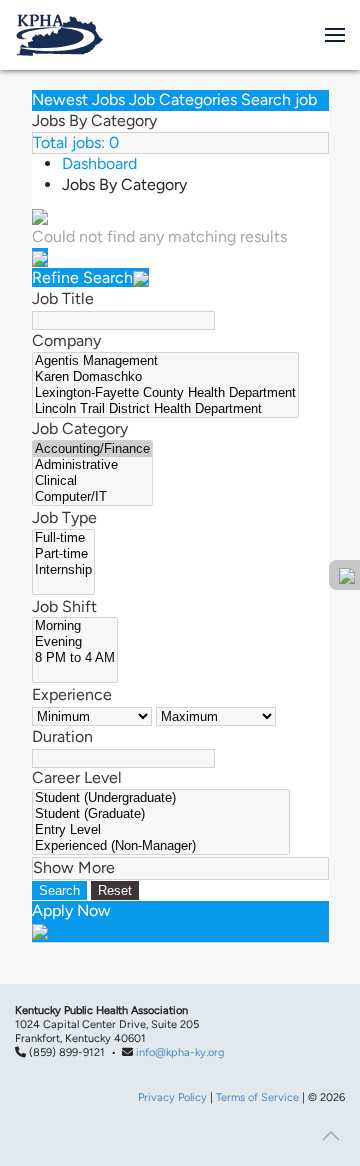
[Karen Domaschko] (165, 377)
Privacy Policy (172, 1097)
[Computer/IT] (92, 497)
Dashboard (99, 163)
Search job (279, 99)
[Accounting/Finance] (92, 449)
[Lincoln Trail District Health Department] (165, 409)
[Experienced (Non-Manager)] (161, 846)
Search (59, 890)
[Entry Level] (161, 830)
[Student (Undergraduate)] (161, 798)
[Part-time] (63, 554)
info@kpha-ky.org (180, 1052)
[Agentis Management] (165, 361)
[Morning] (75, 626)
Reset (115, 890)
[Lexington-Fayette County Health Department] (165, 393)
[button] (335, 35)
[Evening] (75, 642)
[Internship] (63, 570)
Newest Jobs (78, 99)
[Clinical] (92, 481)
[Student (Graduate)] (161, 814)
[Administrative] (92, 465)
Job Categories (183, 99)
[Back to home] (60, 35)
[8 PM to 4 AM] (75, 658)
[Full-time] (63, 538)
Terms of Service (257, 1097)
